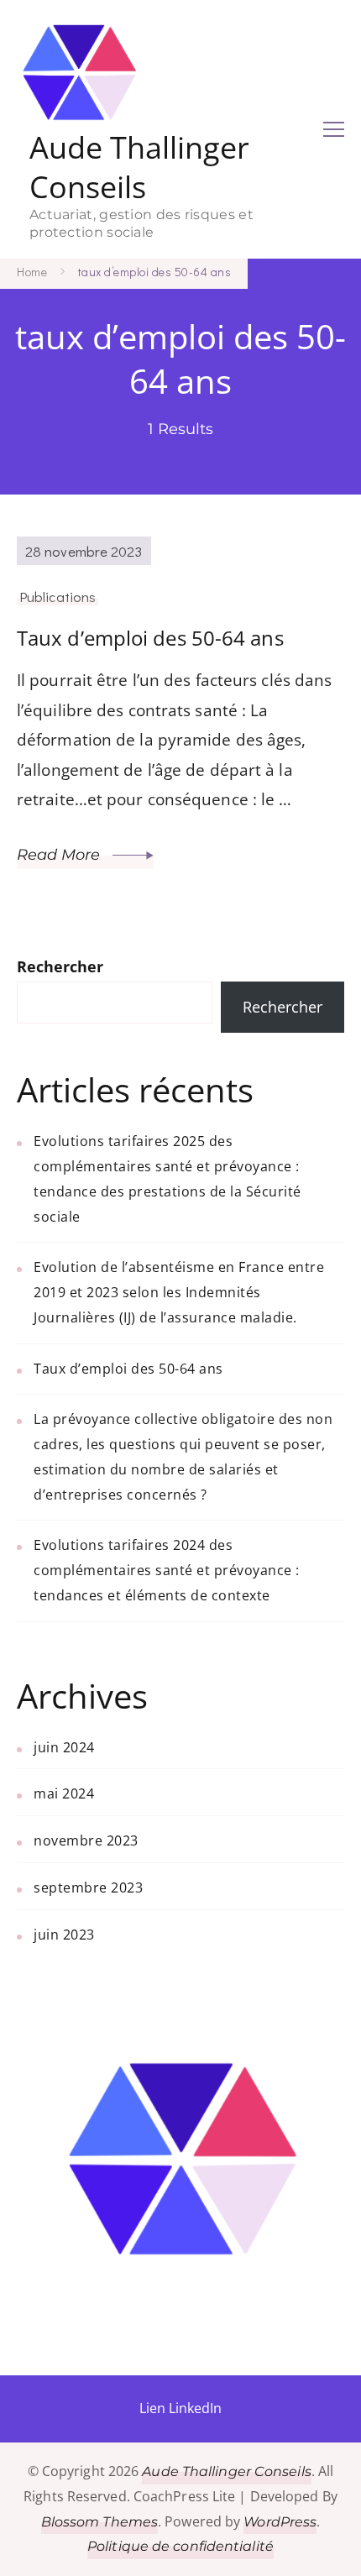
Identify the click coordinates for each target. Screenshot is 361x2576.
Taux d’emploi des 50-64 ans (150, 638)
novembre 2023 (86, 1840)
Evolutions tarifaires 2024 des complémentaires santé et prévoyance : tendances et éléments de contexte (167, 1570)
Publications (58, 596)
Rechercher (60, 966)
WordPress (280, 2522)
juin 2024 (64, 1747)
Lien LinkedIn (180, 2408)
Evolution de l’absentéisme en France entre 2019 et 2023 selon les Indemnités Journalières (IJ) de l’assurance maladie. (179, 1292)
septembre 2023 (88, 1887)
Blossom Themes (99, 2522)
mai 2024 (64, 1793)
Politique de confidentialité (180, 2546)
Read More (60, 855)
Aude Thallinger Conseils (139, 168)
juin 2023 (64, 1935)
